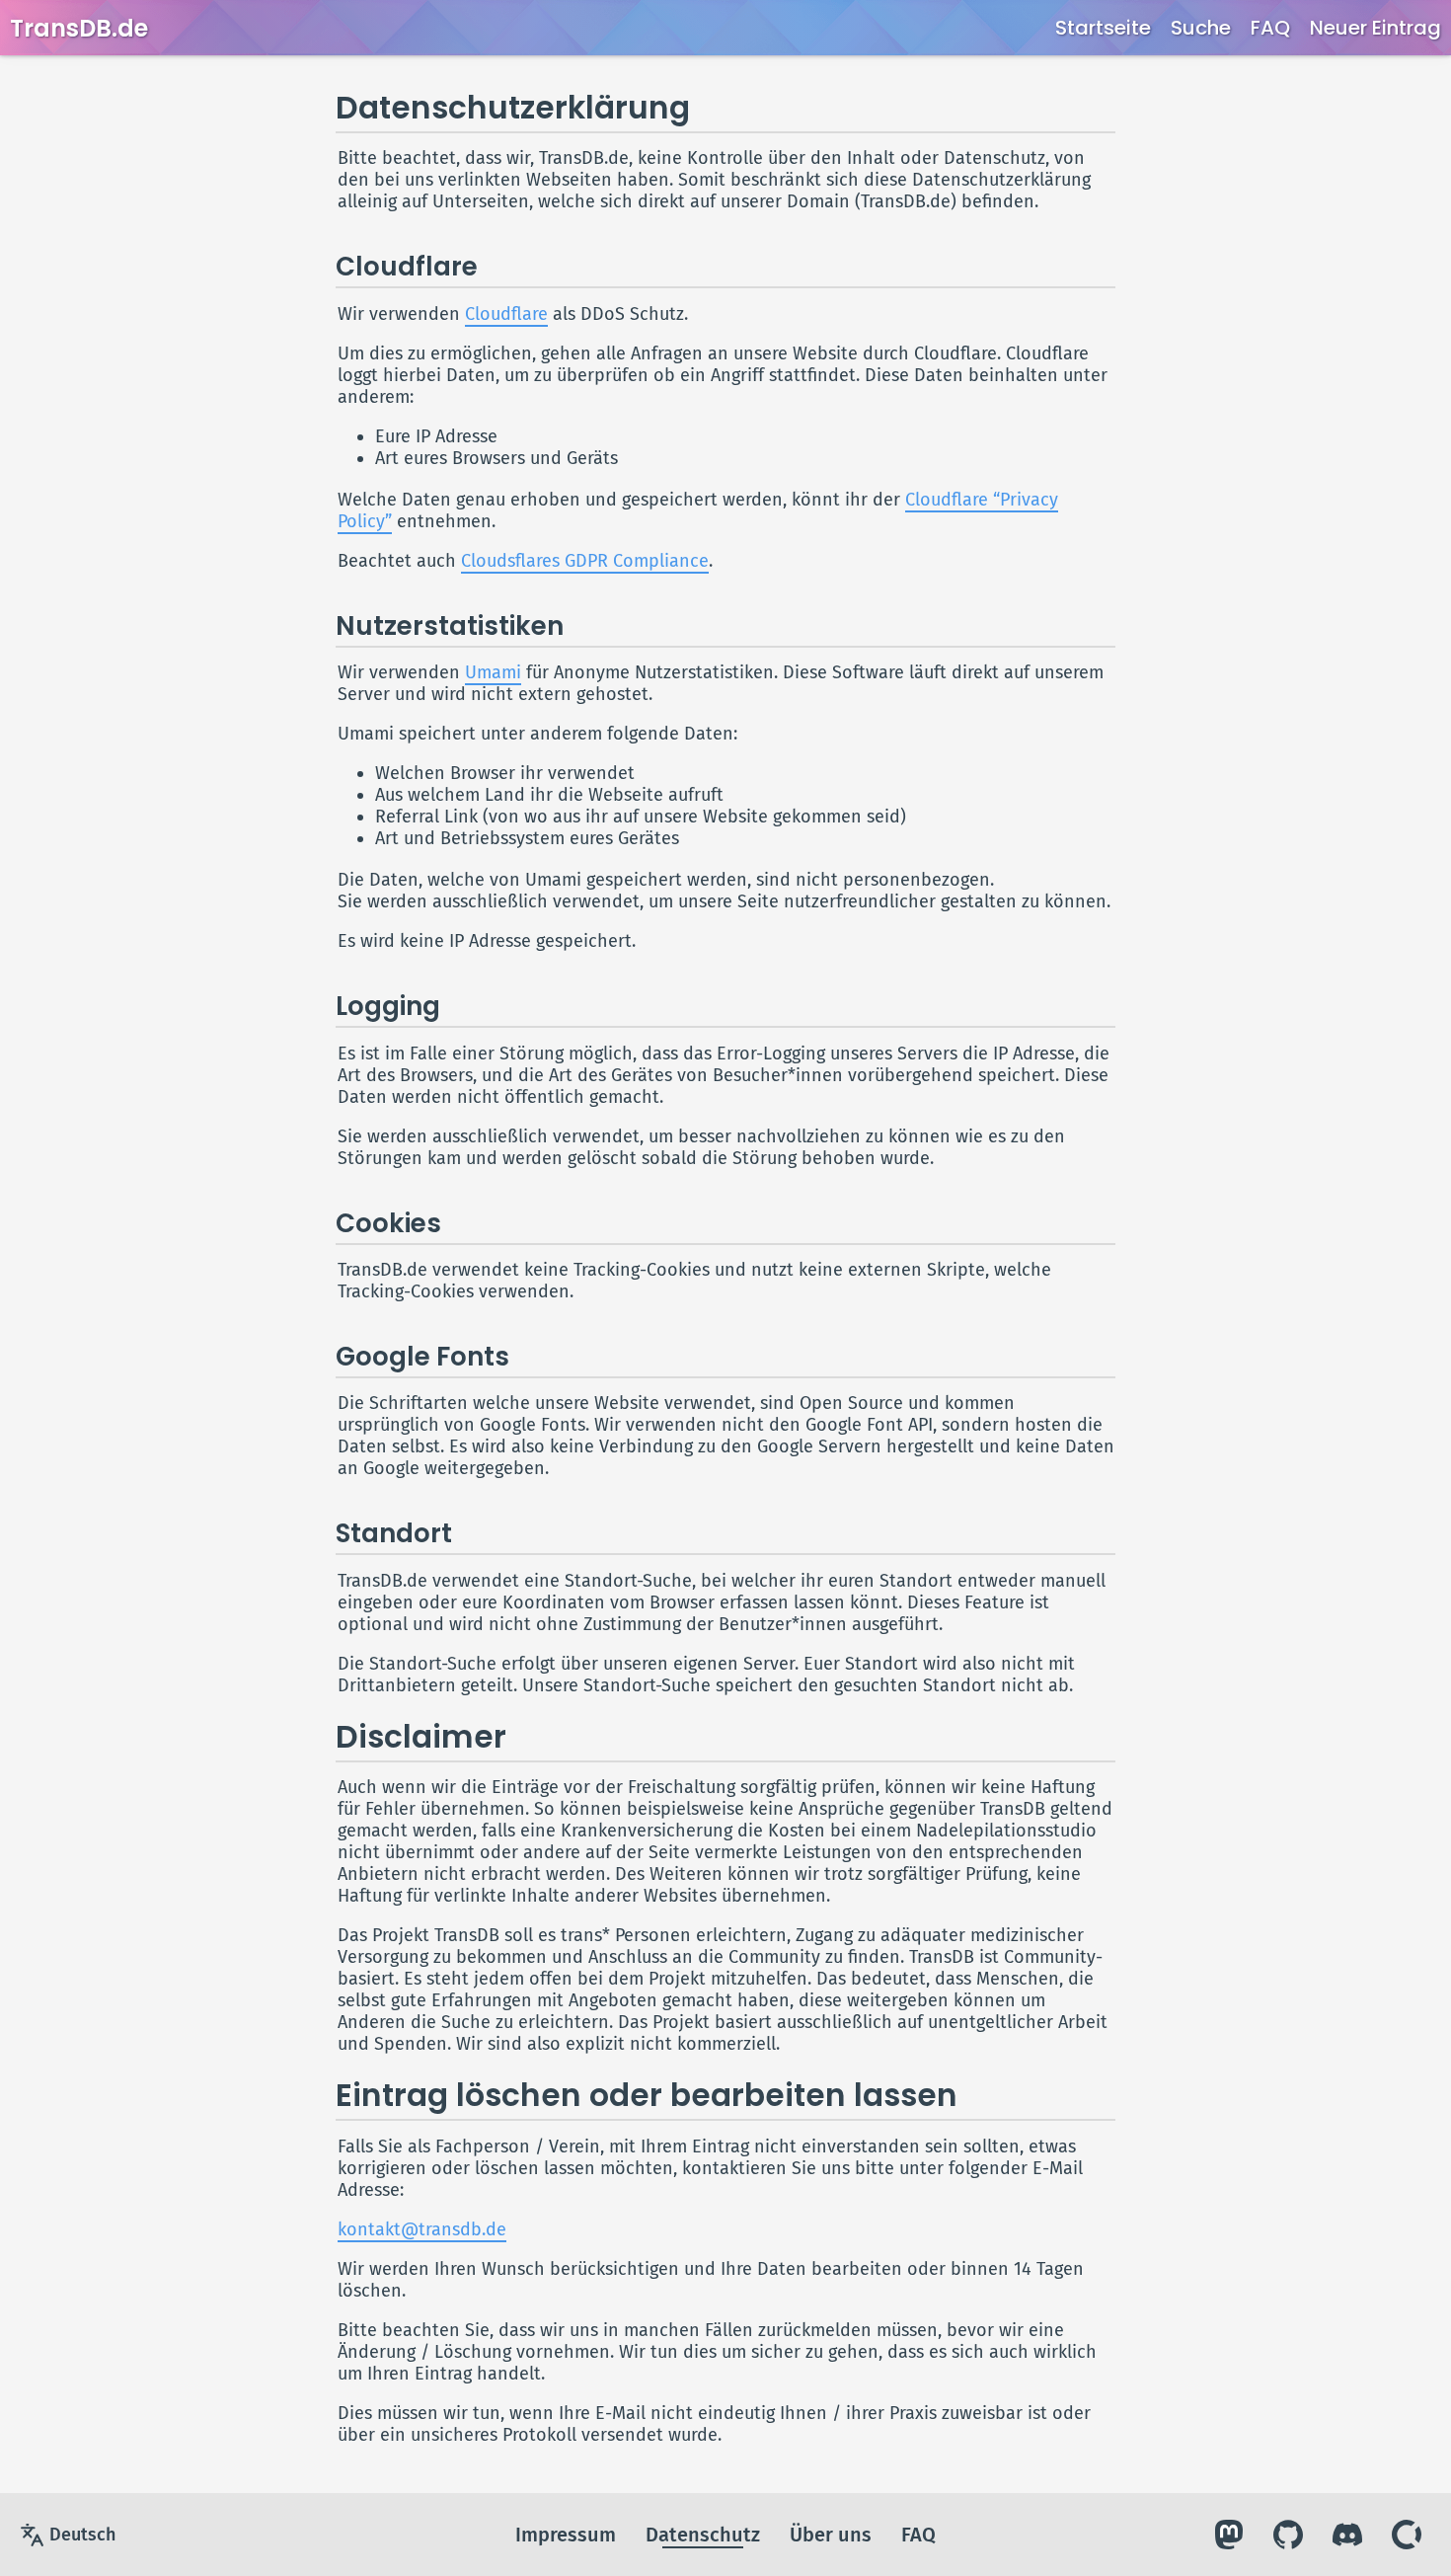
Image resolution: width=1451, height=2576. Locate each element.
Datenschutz (703, 2535)
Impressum (566, 2535)
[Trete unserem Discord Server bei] (1347, 2535)
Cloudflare (506, 314)
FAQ (1270, 28)
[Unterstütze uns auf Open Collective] (1407, 2535)
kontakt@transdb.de (422, 2229)
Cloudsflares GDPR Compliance (585, 561)
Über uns (831, 2535)
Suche (1201, 28)
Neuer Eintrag (1375, 28)
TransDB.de (79, 28)
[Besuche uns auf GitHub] (1288, 2535)
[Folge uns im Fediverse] (1229, 2535)
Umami (493, 672)
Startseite (1103, 28)
